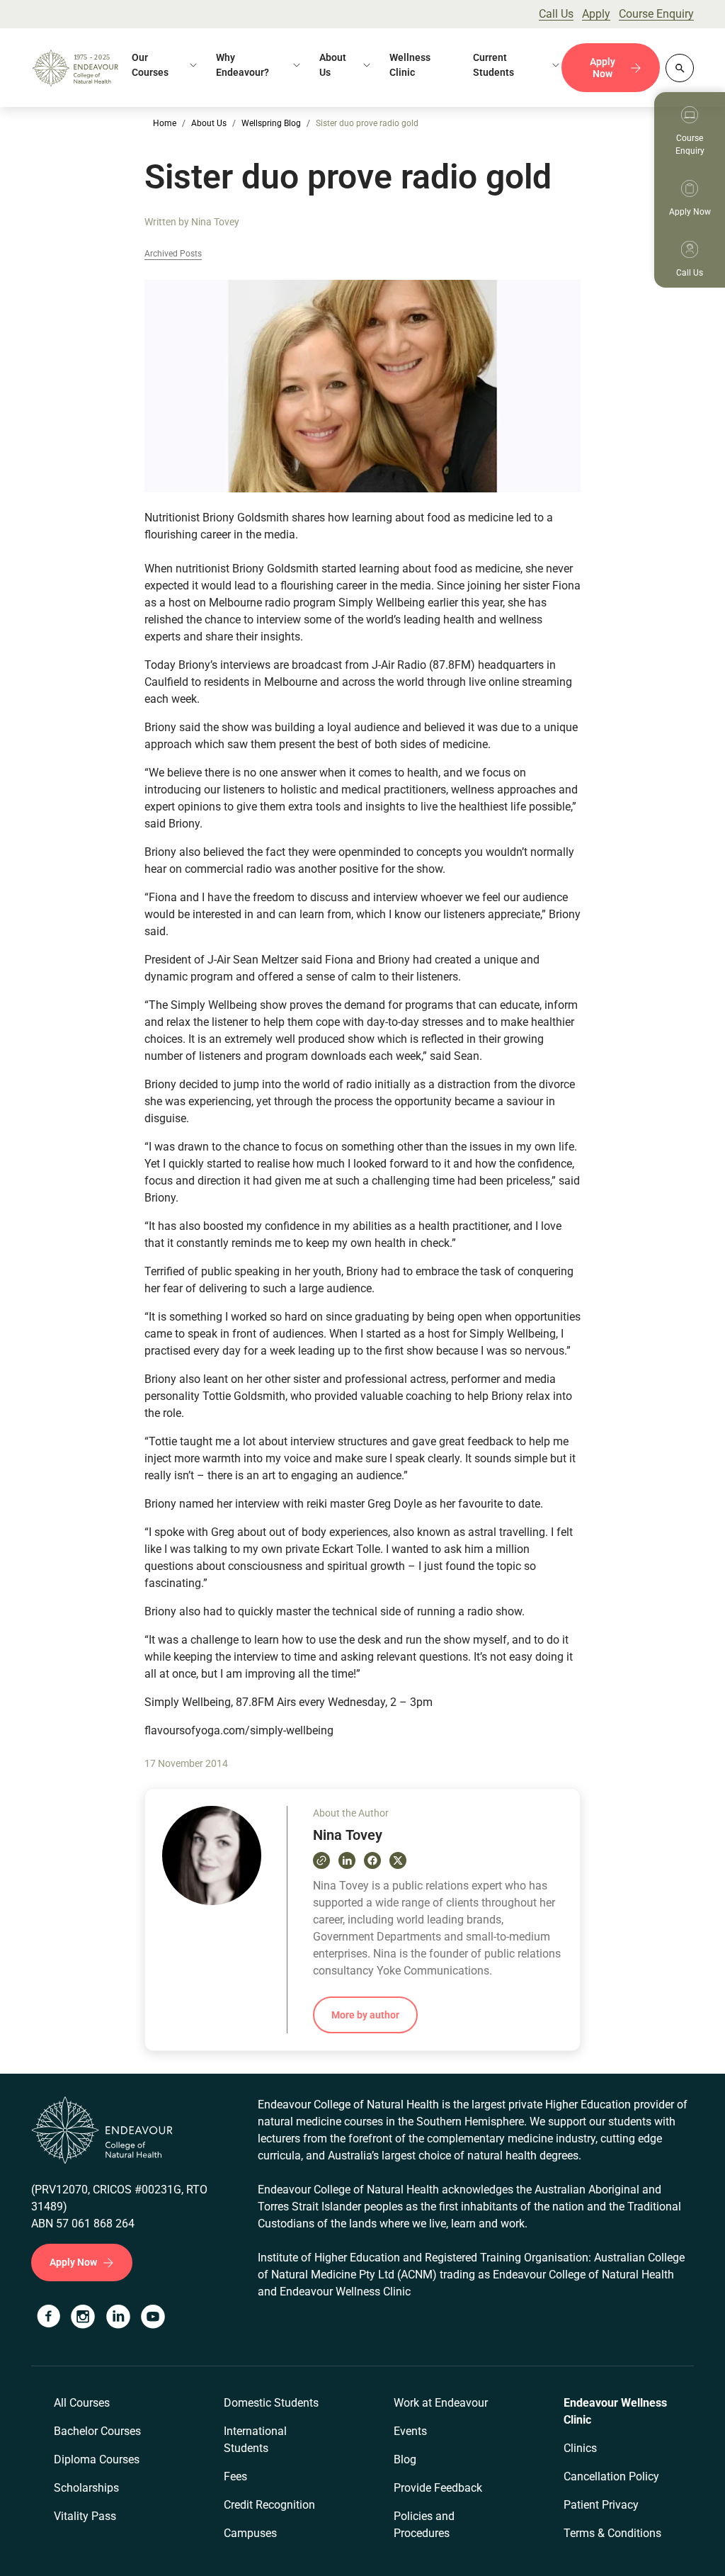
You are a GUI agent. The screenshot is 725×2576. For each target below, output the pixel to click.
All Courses (82, 2403)
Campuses (250, 2533)
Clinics (580, 2448)
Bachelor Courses (97, 2431)
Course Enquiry (656, 14)
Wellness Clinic (410, 65)
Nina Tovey (215, 222)
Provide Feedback (438, 2488)
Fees (235, 2476)
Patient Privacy (601, 2505)
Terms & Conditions (612, 2533)
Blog (405, 2459)
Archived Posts (173, 254)
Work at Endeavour (441, 2403)
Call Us (556, 14)
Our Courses (150, 65)
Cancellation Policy (611, 2476)
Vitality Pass (85, 2516)
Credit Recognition (269, 2505)
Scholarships (86, 2488)
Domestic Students (271, 2403)
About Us (333, 65)
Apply (596, 14)
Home (165, 123)
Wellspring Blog (271, 123)
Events (410, 2431)
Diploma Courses (97, 2459)
